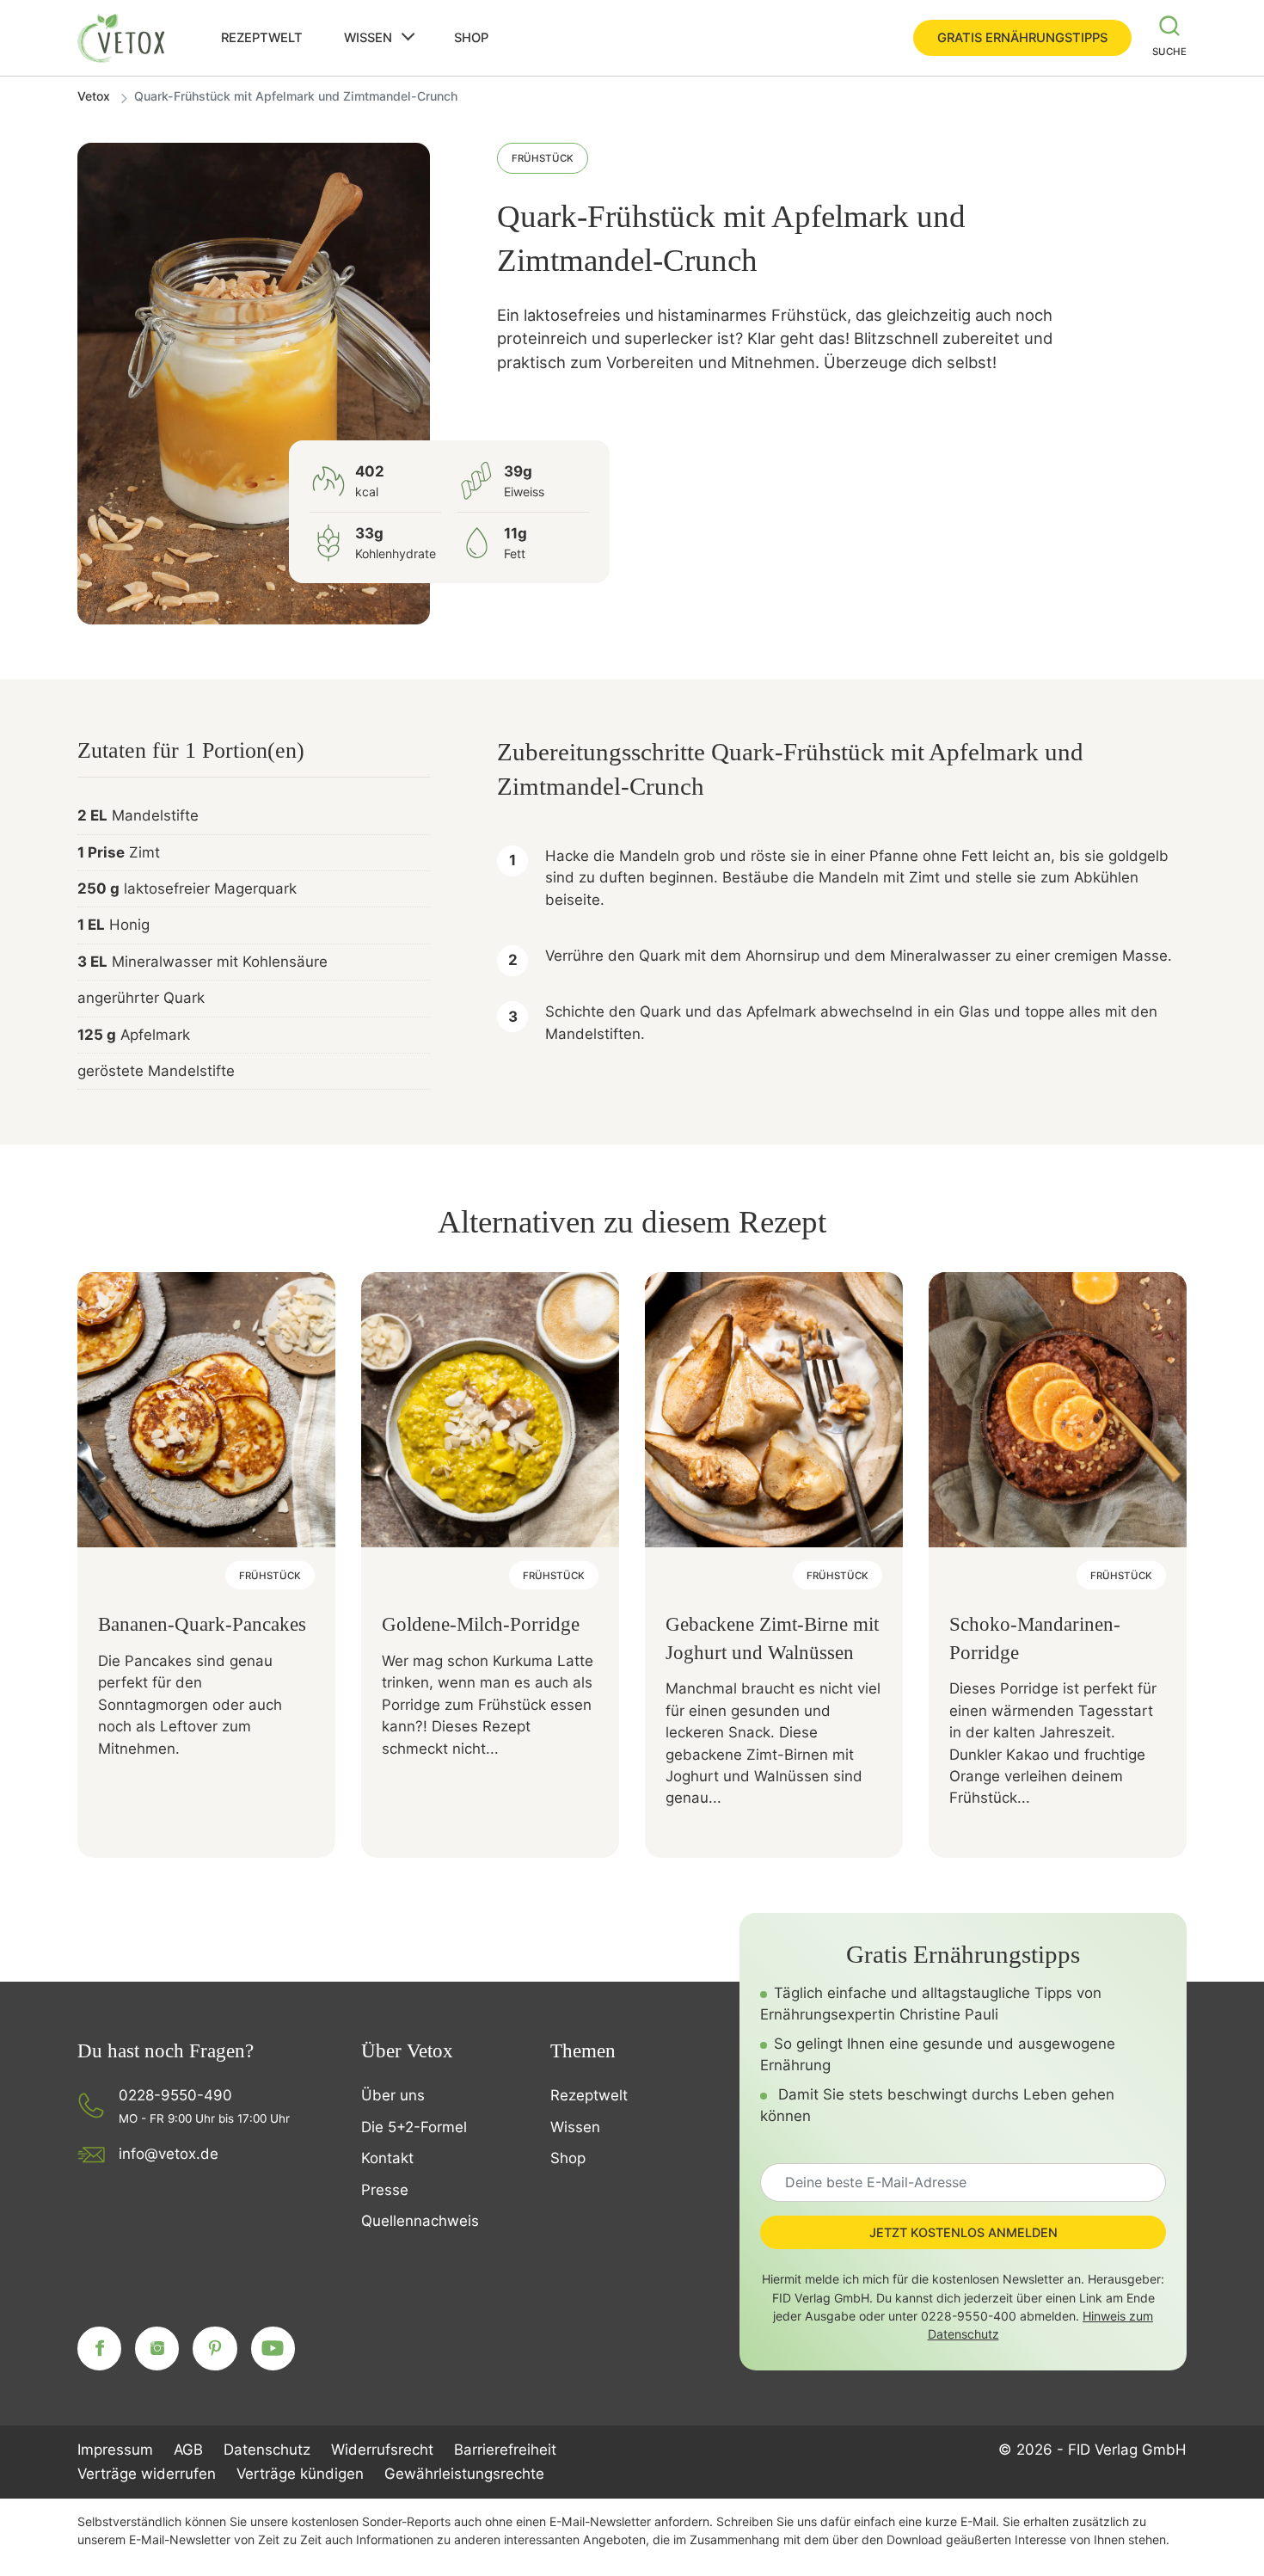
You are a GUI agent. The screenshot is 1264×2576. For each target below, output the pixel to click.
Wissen (368, 38)
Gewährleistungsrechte (464, 2474)
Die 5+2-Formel (414, 2127)
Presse (385, 2190)
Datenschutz (267, 2450)
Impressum (115, 2450)
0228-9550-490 (175, 2095)
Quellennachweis (420, 2221)
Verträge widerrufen (147, 2474)
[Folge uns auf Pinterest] (215, 2349)
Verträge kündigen (300, 2474)
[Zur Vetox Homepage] (122, 38)
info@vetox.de (169, 2154)
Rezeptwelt (262, 38)
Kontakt (387, 2158)
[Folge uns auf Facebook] (99, 2349)
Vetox (94, 96)
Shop (471, 38)
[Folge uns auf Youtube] (273, 2349)
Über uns (393, 2095)
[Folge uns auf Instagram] (157, 2349)
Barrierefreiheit (505, 2450)
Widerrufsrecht (382, 2450)
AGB (188, 2450)
